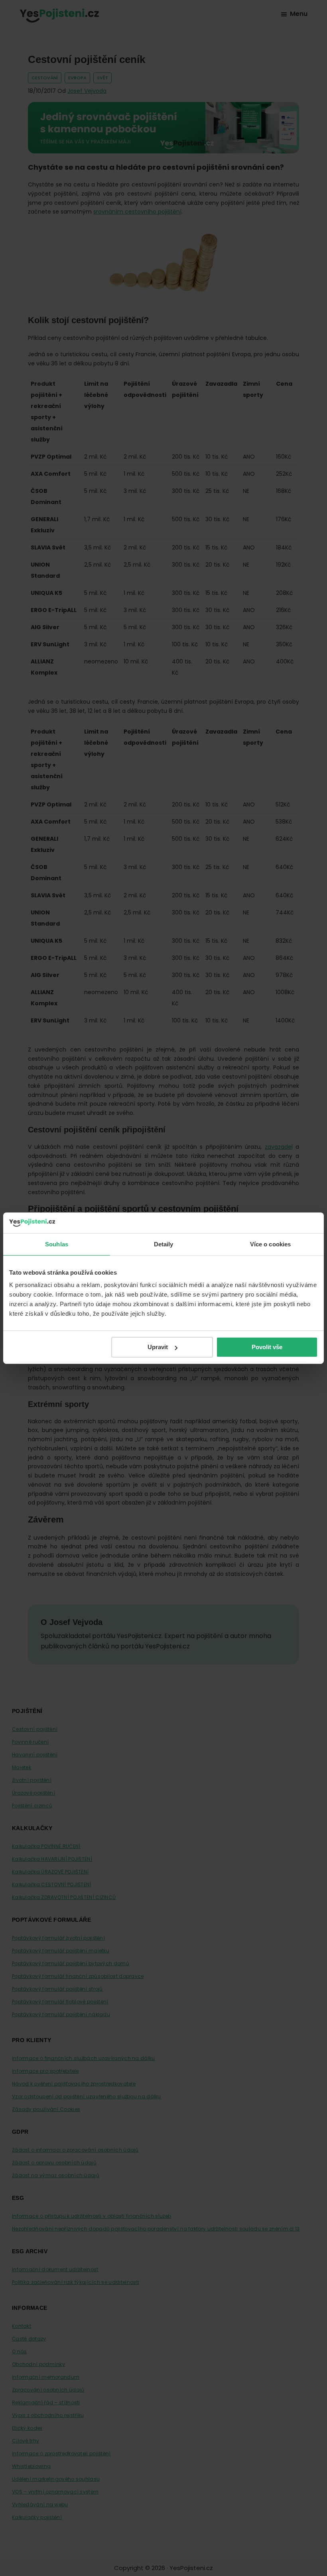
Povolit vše (267, 1347)
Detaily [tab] (164, 1244)
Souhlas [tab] (57, 1244)
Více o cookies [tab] (270, 1244)
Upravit (158, 1347)
